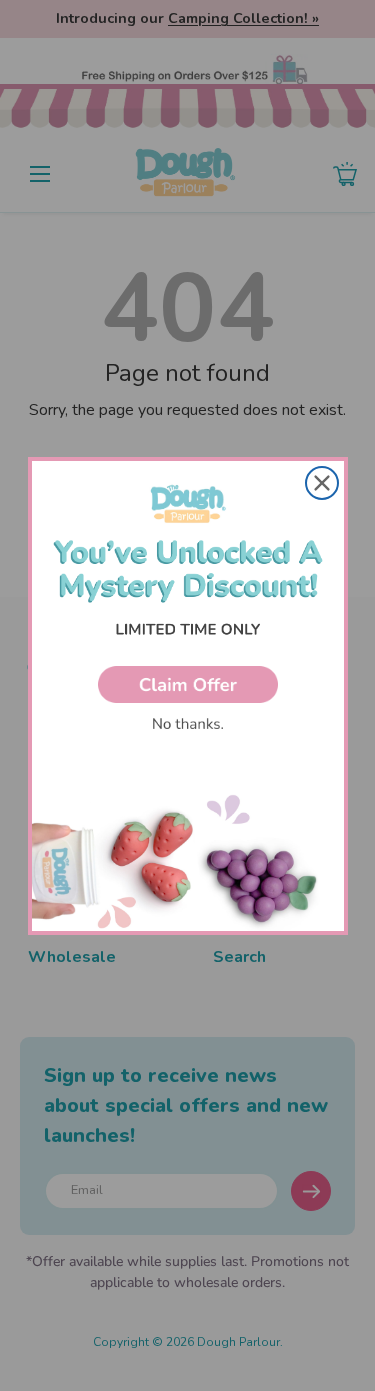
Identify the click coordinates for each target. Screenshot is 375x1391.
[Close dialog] (322, 483)
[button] (188, 684)
